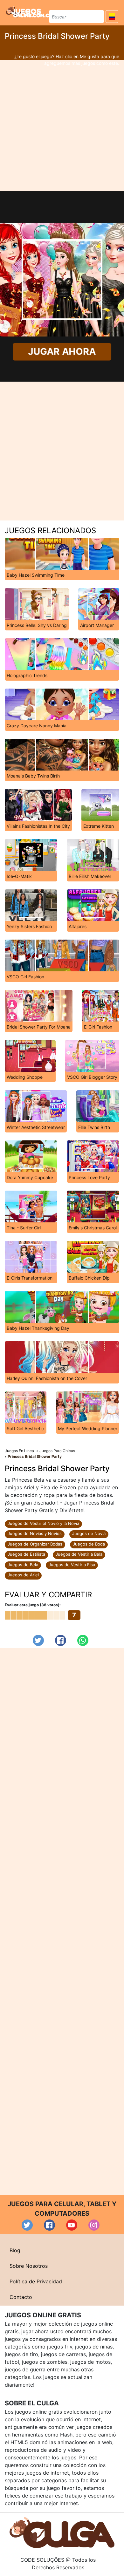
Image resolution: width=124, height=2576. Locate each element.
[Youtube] (72, 2225)
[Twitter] (38, 1640)
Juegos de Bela (23, 1565)
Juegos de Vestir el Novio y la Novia (43, 1523)
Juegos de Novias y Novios (35, 1533)
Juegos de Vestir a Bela (79, 1554)
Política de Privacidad (36, 2281)
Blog (15, 2250)
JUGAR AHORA (62, 352)
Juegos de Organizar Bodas (35, 1544)
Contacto (21, 2297)
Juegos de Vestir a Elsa (72, 1565)
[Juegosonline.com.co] (30, 12)
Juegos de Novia (89, 1533)
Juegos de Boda (89, 1544)
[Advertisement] (62, 126)
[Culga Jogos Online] (62, 2532)
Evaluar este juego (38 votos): (33, 1605)
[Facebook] (61, 1640)
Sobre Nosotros (29, 2266)
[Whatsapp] (83, 1640)
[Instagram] (94, 2225)
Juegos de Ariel (23, 1575)
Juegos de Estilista (26, 1554)
